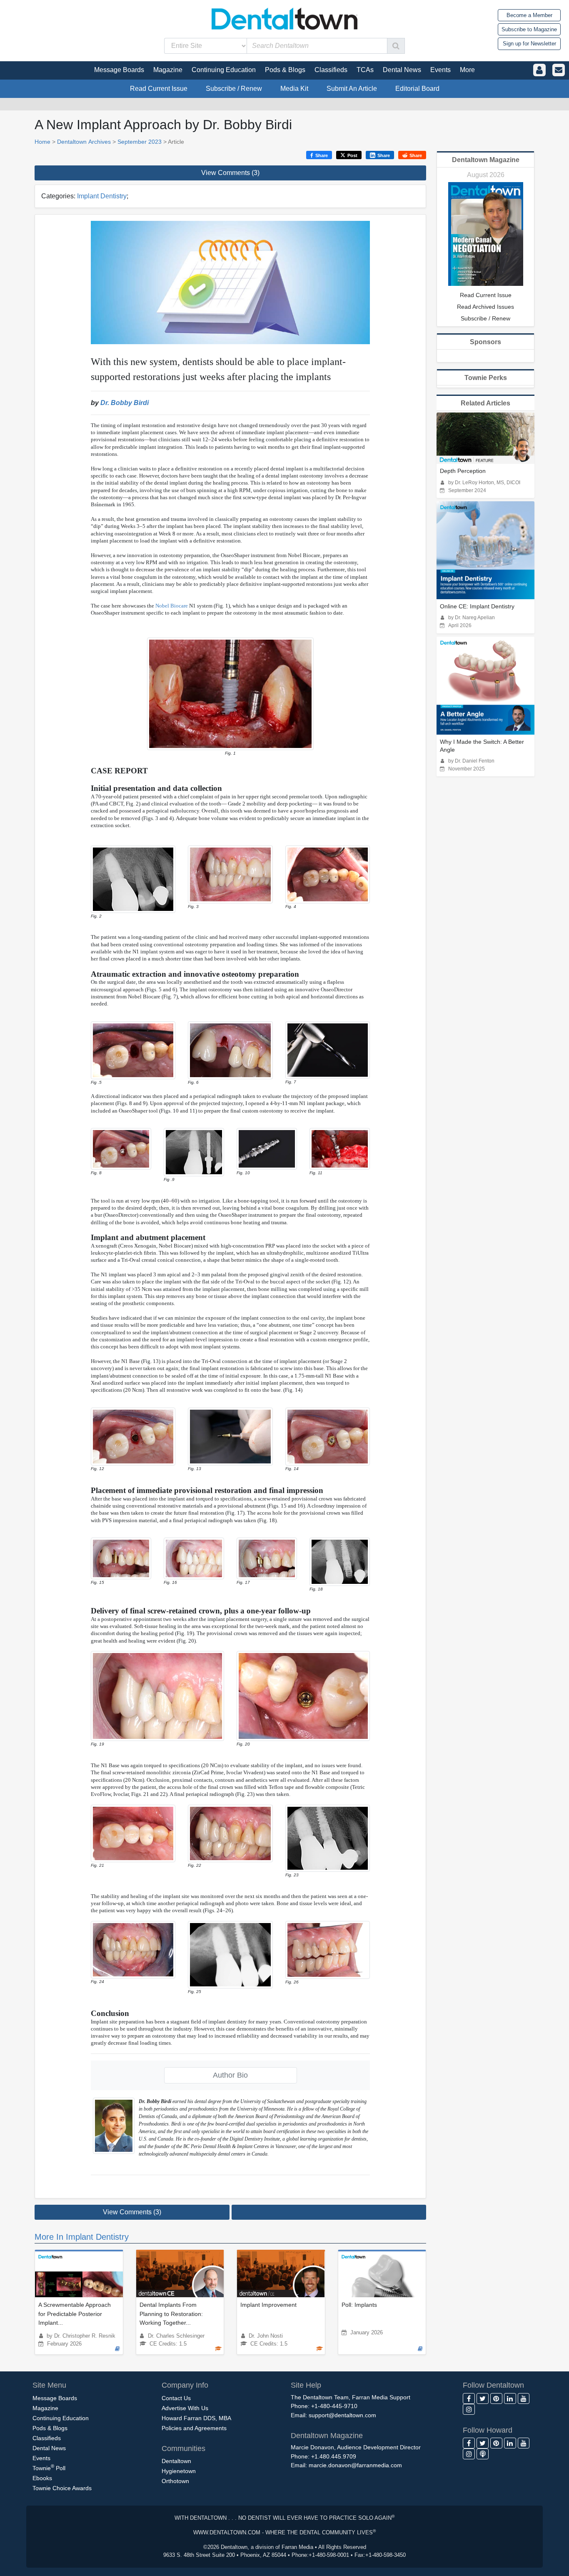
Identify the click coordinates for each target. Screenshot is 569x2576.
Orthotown (175, 2481)
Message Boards (55, 2398)
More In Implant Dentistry (82, 2237)
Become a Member (529, 15)
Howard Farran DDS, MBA (196, 2418)
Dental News (49, 2448)
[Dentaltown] (284, 18)
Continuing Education (61, 2418)
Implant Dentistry (102, 196)
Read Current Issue (159, 89)
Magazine (45, 2408)
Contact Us (176, 2398)
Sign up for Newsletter (529, 44)
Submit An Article (352, 89)
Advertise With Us (185, 2408)
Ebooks (42, 2478)
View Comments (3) (230, 173)
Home (42, 142)
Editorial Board (417, 89)
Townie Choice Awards (62, 2488)
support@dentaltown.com (342, 2415)
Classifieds (47, 2438)
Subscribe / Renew (234, 89)
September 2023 (140, 142)
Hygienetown (179, 2471)
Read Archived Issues (485, 307)
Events (41, 2458)
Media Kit (294, 89)
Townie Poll (49, 2467)
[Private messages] (559, 70)
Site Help (306, 2385)
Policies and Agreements (194, 2428)
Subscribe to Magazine (529, 29)
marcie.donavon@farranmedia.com (355, 2465)
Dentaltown (176, 2461)
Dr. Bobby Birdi (125, 403)
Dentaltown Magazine (486, 160)
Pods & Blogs (50, 2428)
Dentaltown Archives (84, 142)
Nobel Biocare (172, 606)
